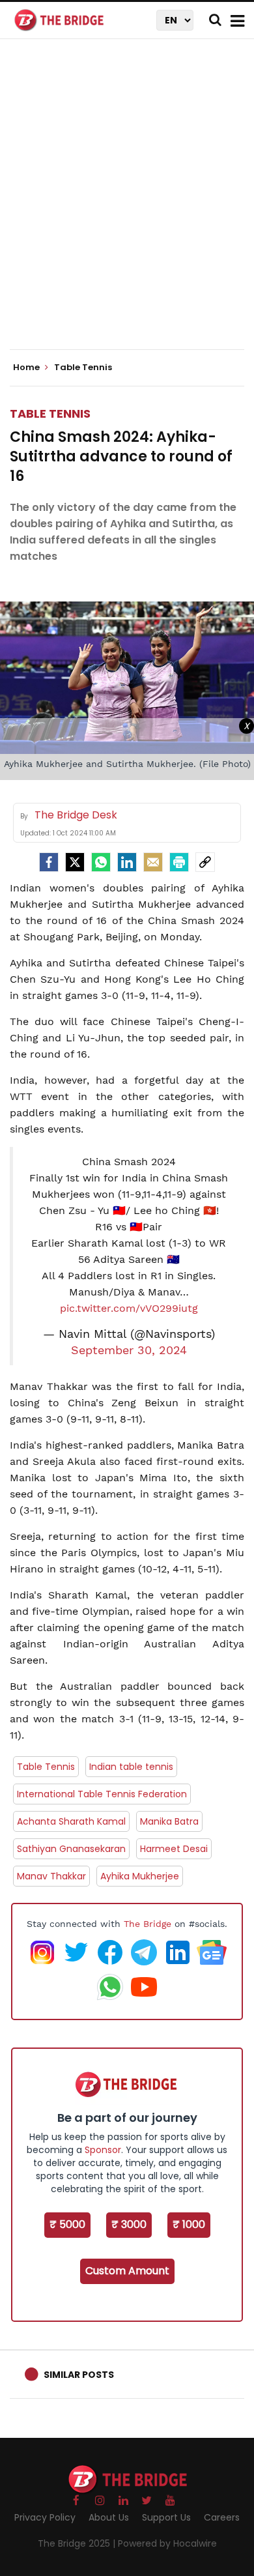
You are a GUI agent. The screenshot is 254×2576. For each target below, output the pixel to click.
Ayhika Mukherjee (140, 1876)
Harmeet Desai (174, 1849)
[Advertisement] (127, 205)
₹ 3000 (129, 2224)
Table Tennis (50, 413)
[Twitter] (75, 862)
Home (27, 368)
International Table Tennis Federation (102, 1794)
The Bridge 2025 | (78, 2543)
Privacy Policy (45, 2517)
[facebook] (49, 862)
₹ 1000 (189, 2224)
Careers (222, 2517)
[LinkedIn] (127, 862)
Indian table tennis (131, 1767)
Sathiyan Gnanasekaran (71, 1849)
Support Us (166, 2517)
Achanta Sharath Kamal (71, 1821)
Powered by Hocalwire (167, 2543)
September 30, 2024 (129, 1350)
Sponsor (103, 2150)
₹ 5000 (67, 2224)
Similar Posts (79, 2375)
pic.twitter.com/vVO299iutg (129, 1308)
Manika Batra (169, 1821)
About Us (109, 2517)
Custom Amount (127, 2271)
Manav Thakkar (51, 1876)
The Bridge (148, 1924)
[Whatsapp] (101, 862)
